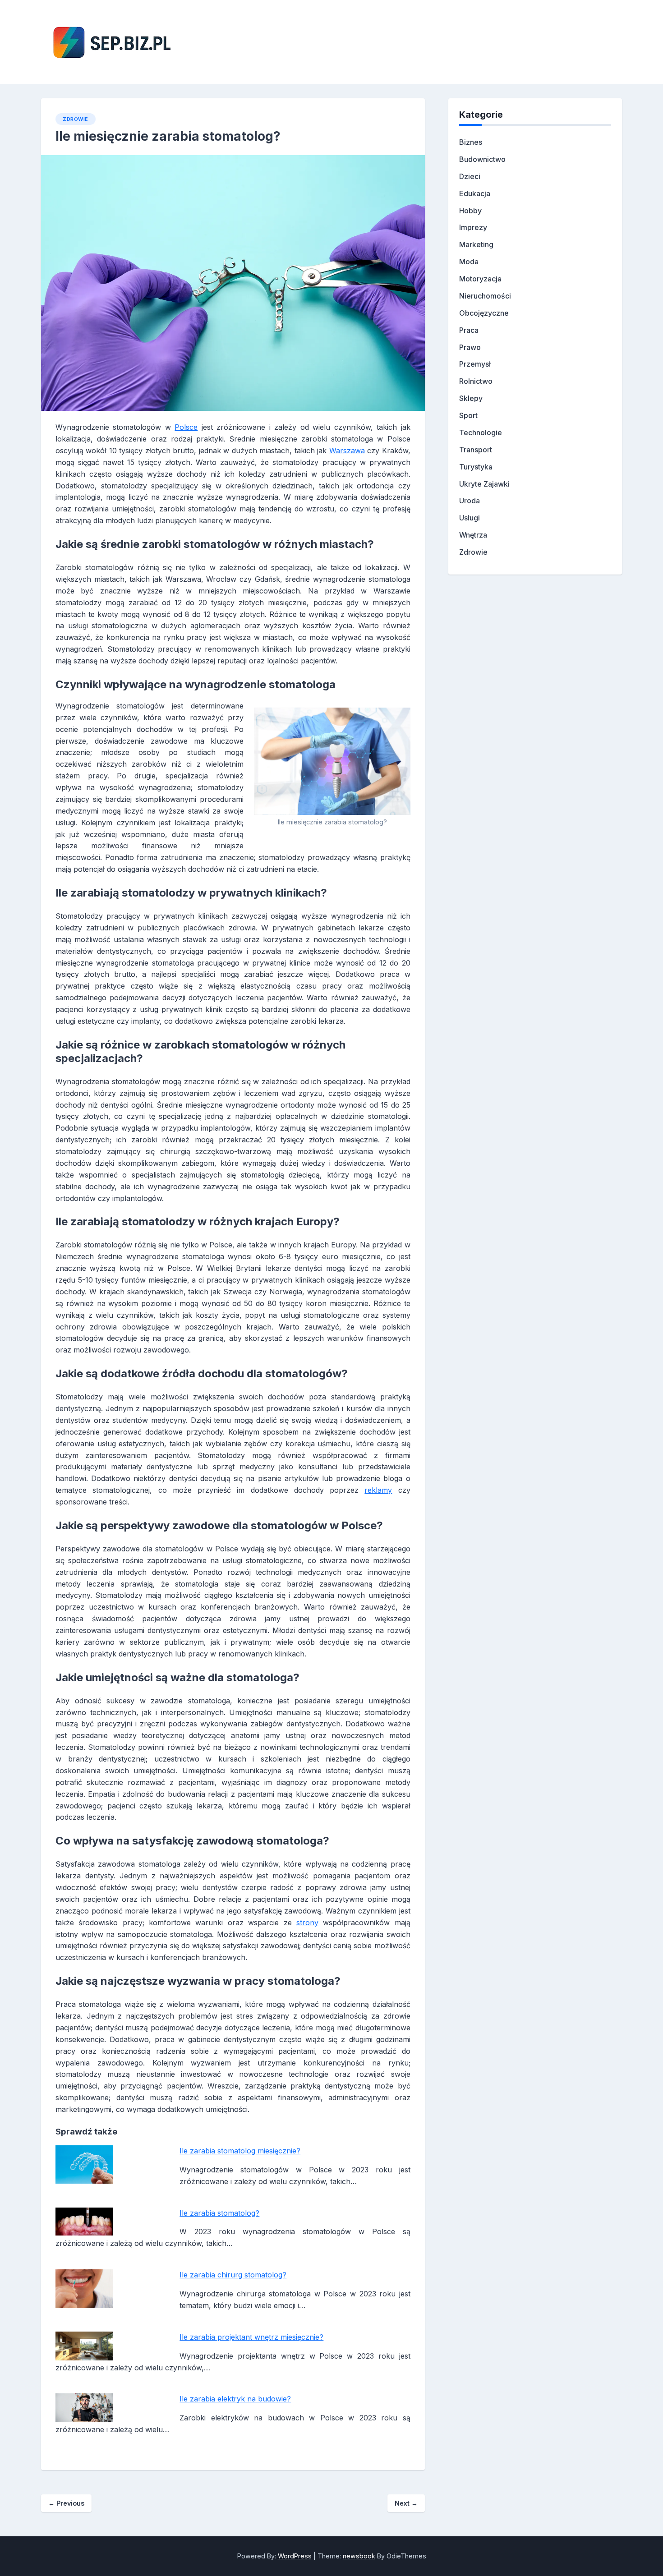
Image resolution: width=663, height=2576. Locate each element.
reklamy (378, 1490)
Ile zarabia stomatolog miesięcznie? (240, 2151)
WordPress (295, 2556)
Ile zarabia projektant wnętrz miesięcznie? (251, 2337)
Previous (66, 2503)
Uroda (470, 501)
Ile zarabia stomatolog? (219, 2213)
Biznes (471, 142)
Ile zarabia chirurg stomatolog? (233, 2275)
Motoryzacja (480, 279)
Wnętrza (473, 535)
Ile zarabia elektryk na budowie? (235, 2399)
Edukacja (475, 193)
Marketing (476, 244)
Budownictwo (482, 159)
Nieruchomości (485, 296)
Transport (476, 450)
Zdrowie (76, 119)
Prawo (470, 347)
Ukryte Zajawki (484, 484)
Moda (469, 262)
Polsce (186, 427)
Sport (468, 415)
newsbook (359, 2556)
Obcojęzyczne (484, 313)
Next (406, 2503)
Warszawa (347, 451)
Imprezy (473, 227)
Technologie (481, 432)
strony (307, 1923)
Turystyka (476, 467)
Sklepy (471, 398)
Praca (469, 330)
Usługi (470, 518)
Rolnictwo (476, 381)
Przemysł (475, 364)
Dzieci (470, 176)
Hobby (470, 211)
